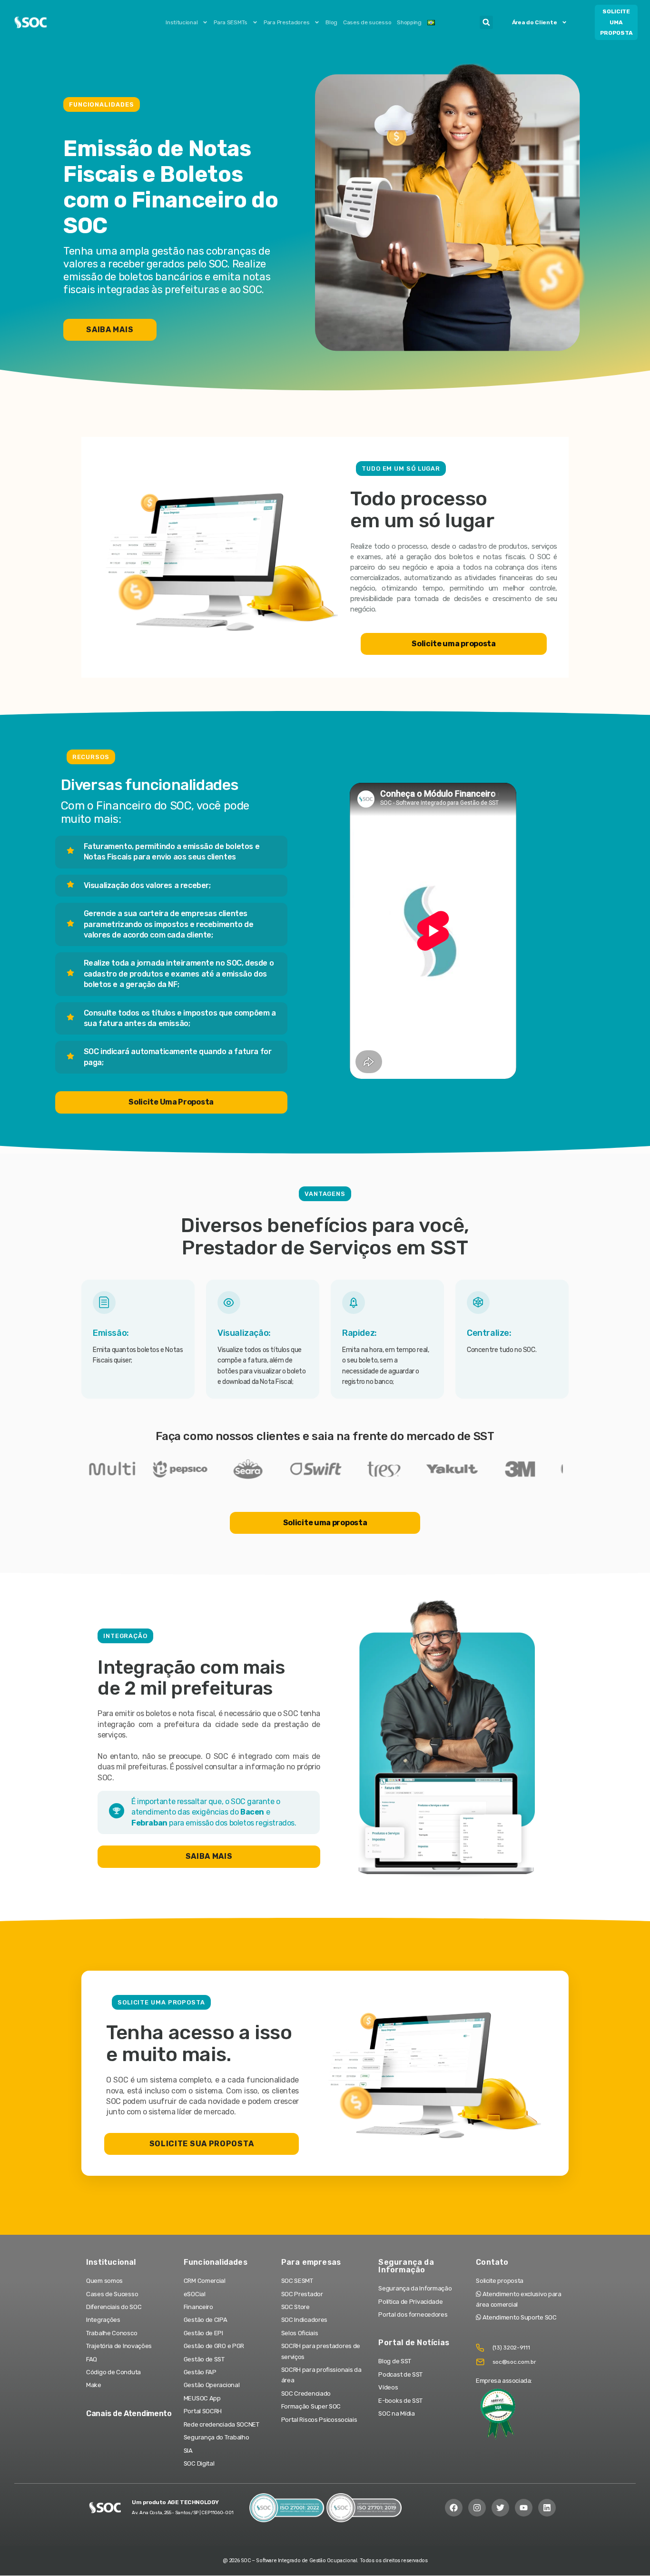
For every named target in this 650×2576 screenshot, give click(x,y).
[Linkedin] (547, 2508)
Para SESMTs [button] (231, 22)
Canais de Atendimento (129, 2413)
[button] (486, 22)
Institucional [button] (182, 22)
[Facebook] (454, 2508)
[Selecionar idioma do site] (431, 22)
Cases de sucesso (367, 22)
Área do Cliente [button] (535, 22)
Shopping (409, 22)
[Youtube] (524, 2508)
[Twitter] (500, 2508)
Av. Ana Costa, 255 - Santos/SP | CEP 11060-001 (182, 2513)
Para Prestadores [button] (286, 22)
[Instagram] (477, 2508)
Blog (331, 22)
